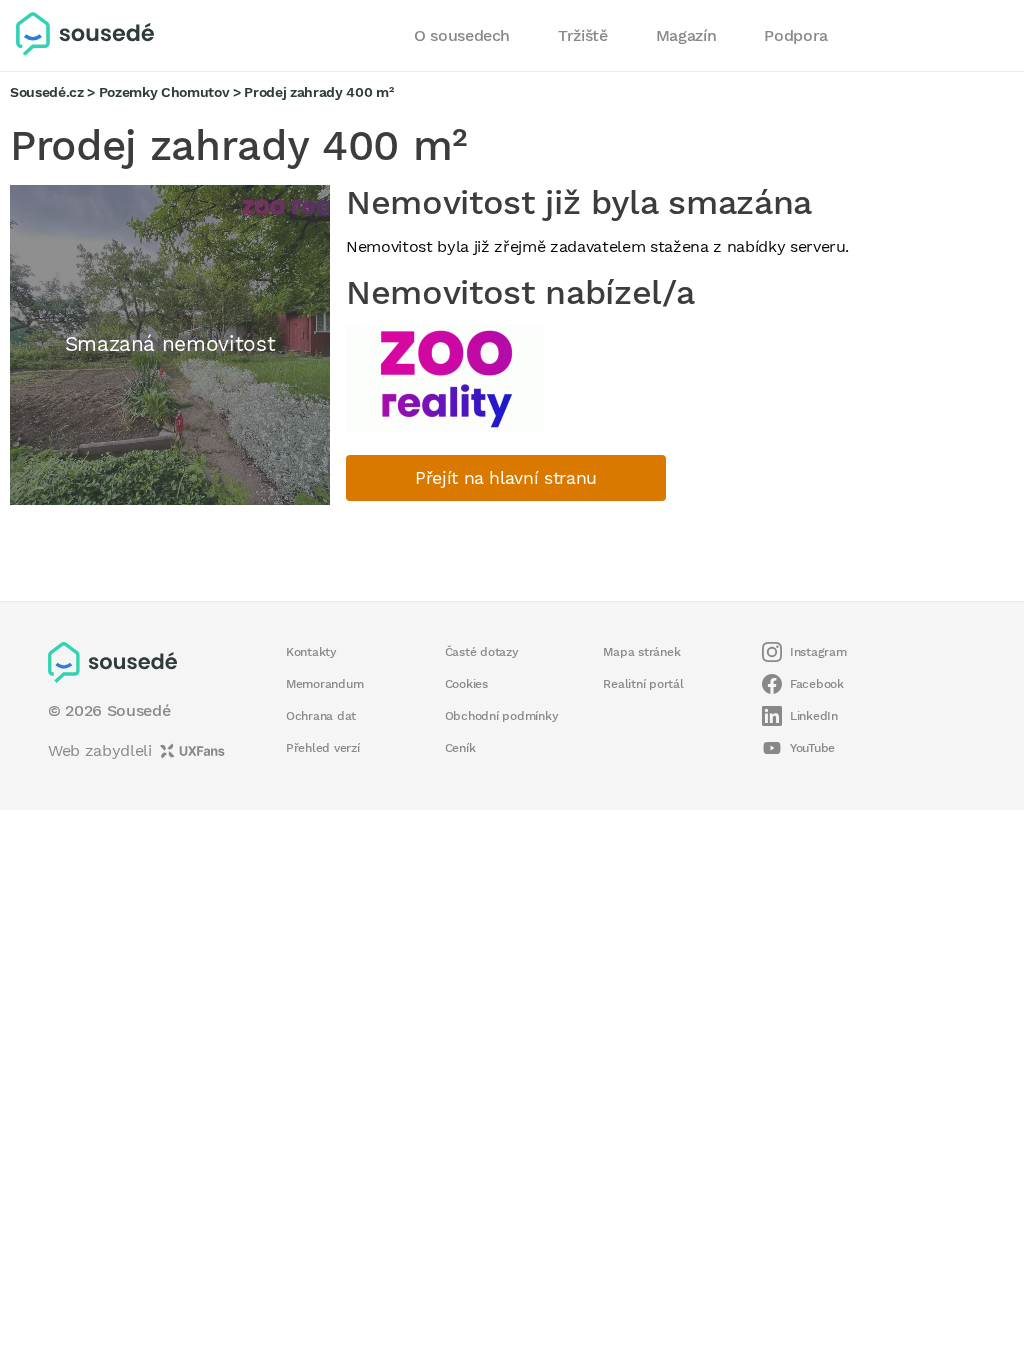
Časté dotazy (482, 652)
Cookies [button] (466, 684)
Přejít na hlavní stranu (506, 478)
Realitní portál (643, 684)
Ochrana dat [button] (321, 716)
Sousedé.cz (47, 92)
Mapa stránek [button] (641, 652)
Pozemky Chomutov (164, 92)
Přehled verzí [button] (323, 748)
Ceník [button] (460, 748)
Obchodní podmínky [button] (502, 716)
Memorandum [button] (324, 684)
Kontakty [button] (311, 652)
